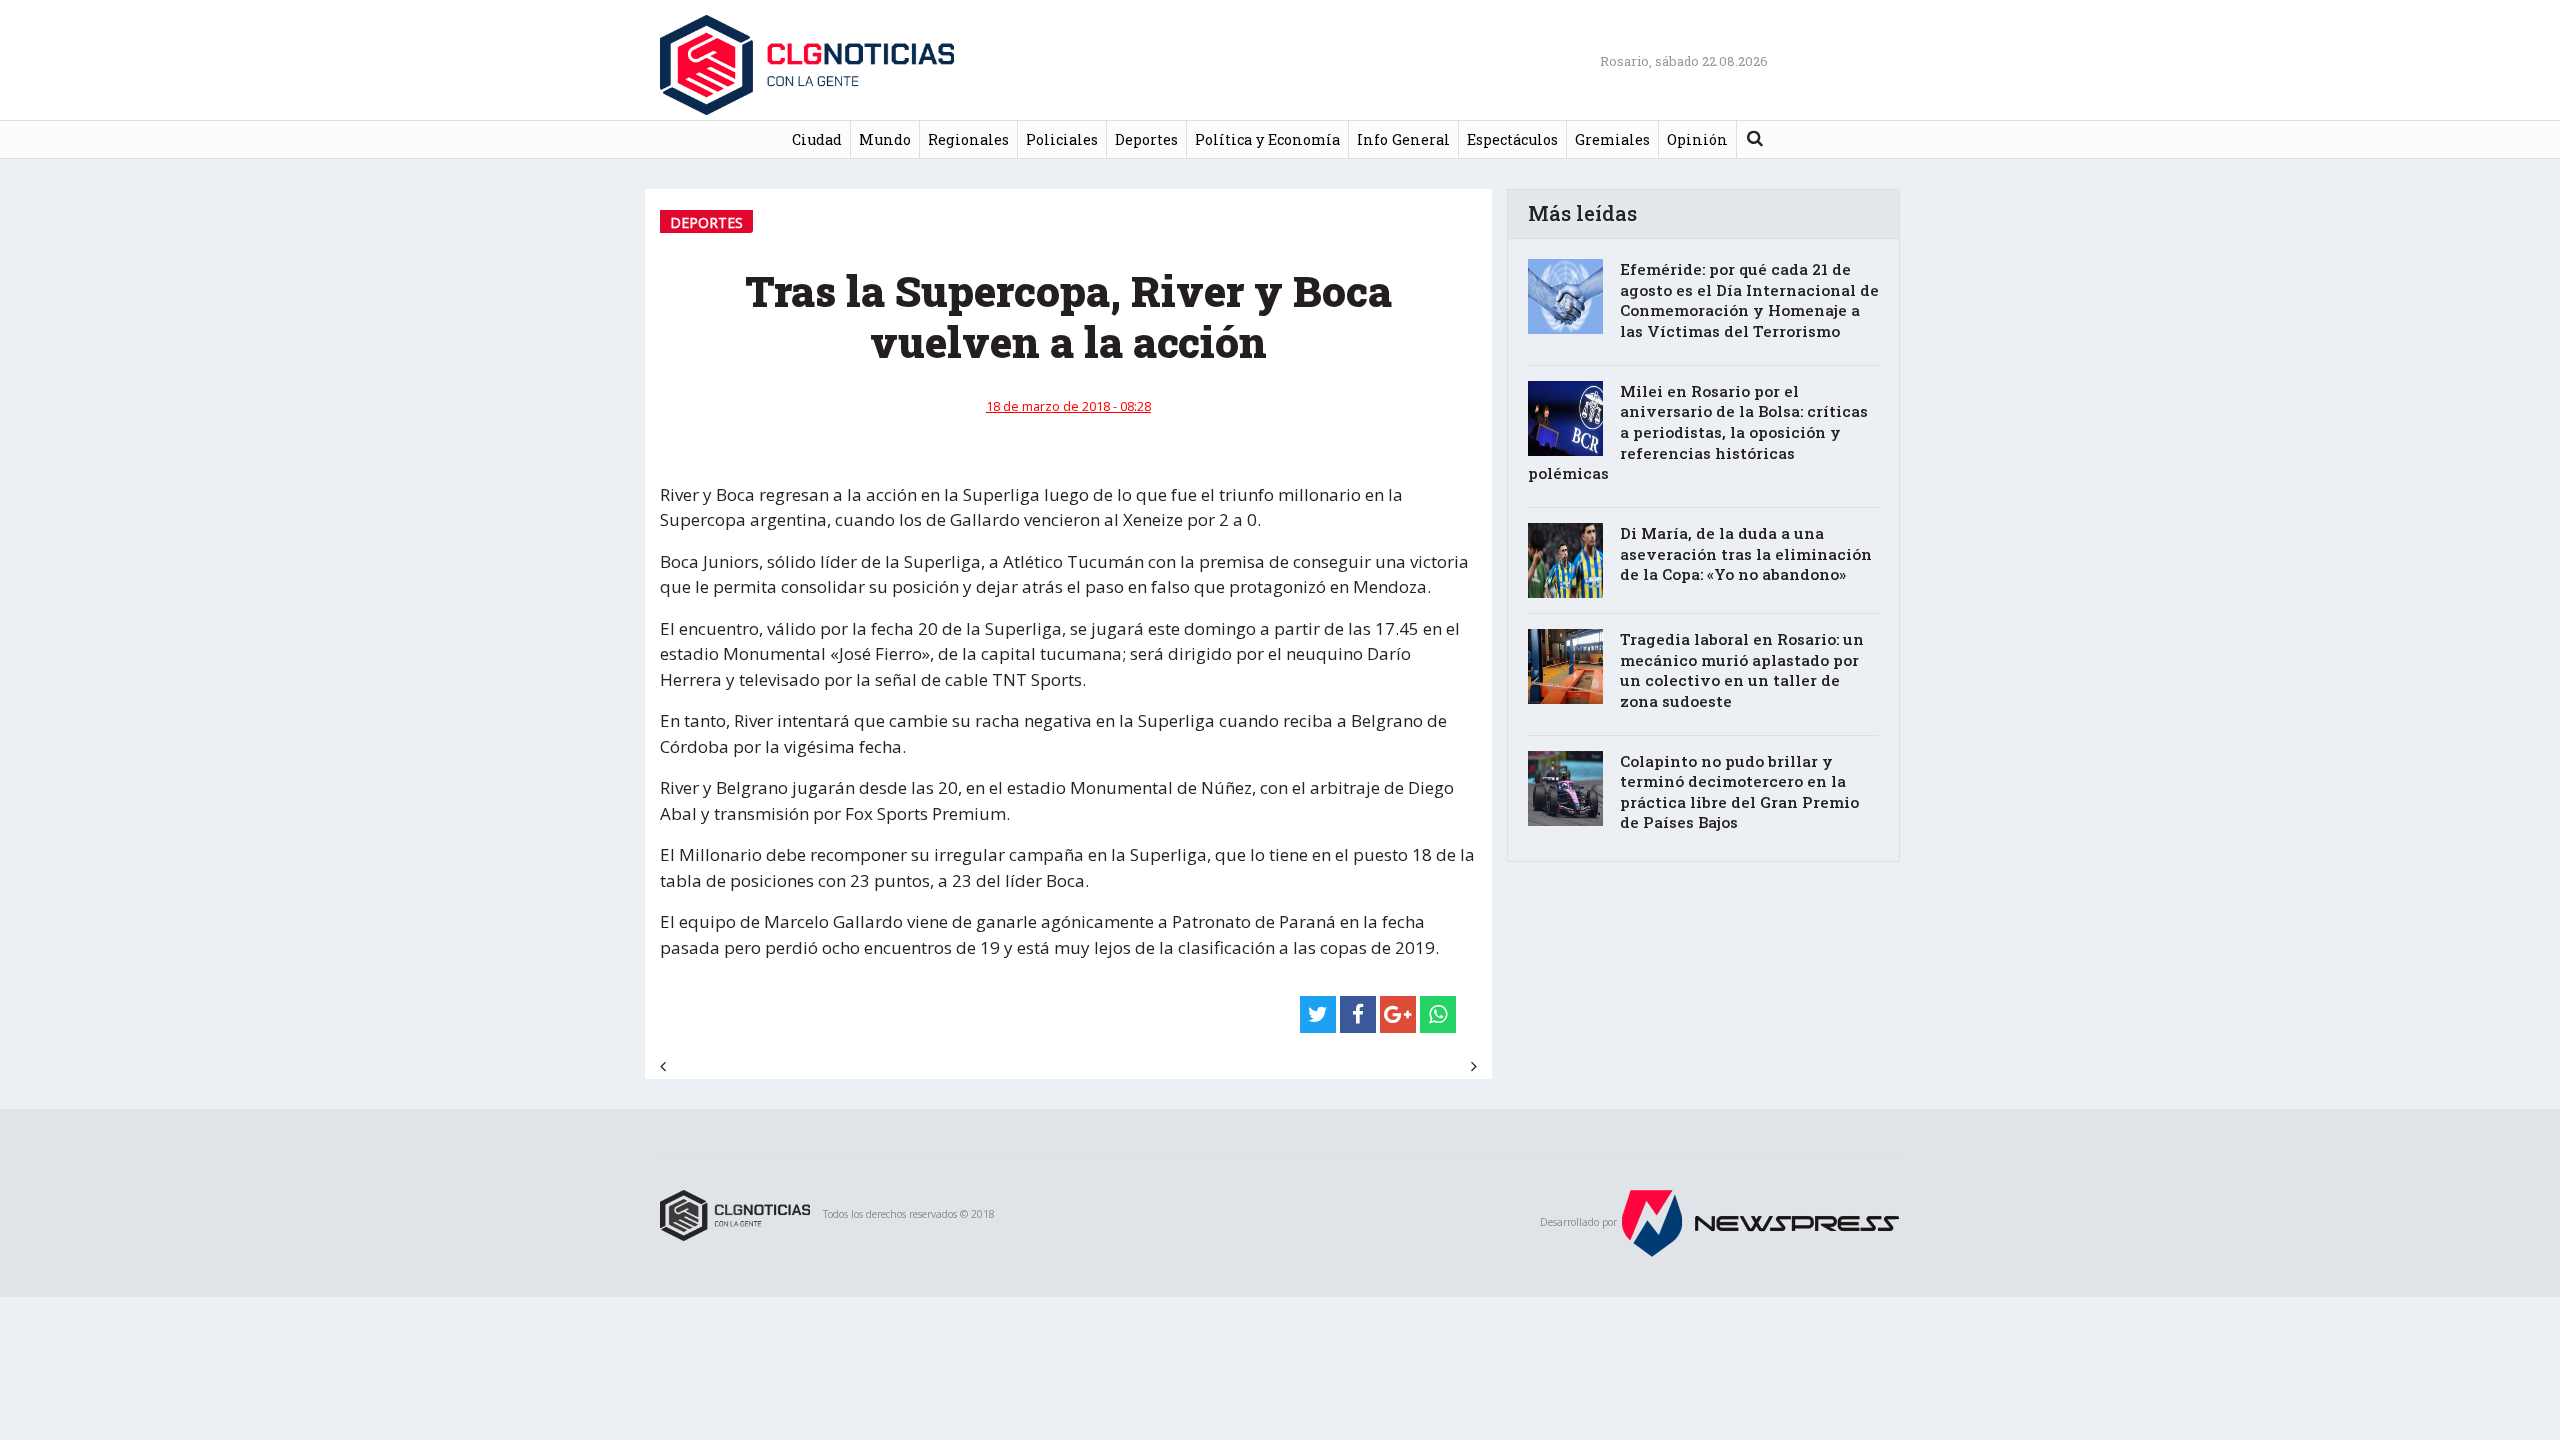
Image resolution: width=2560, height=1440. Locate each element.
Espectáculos (1512, 139)
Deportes (1146, 139)
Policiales (1062, 139)
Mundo (885, 139)
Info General (1403, 139)
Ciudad (817, 139)
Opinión (1697, 139)
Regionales (968, 139)
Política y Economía (1267, 139)
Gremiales (1612, 139)
